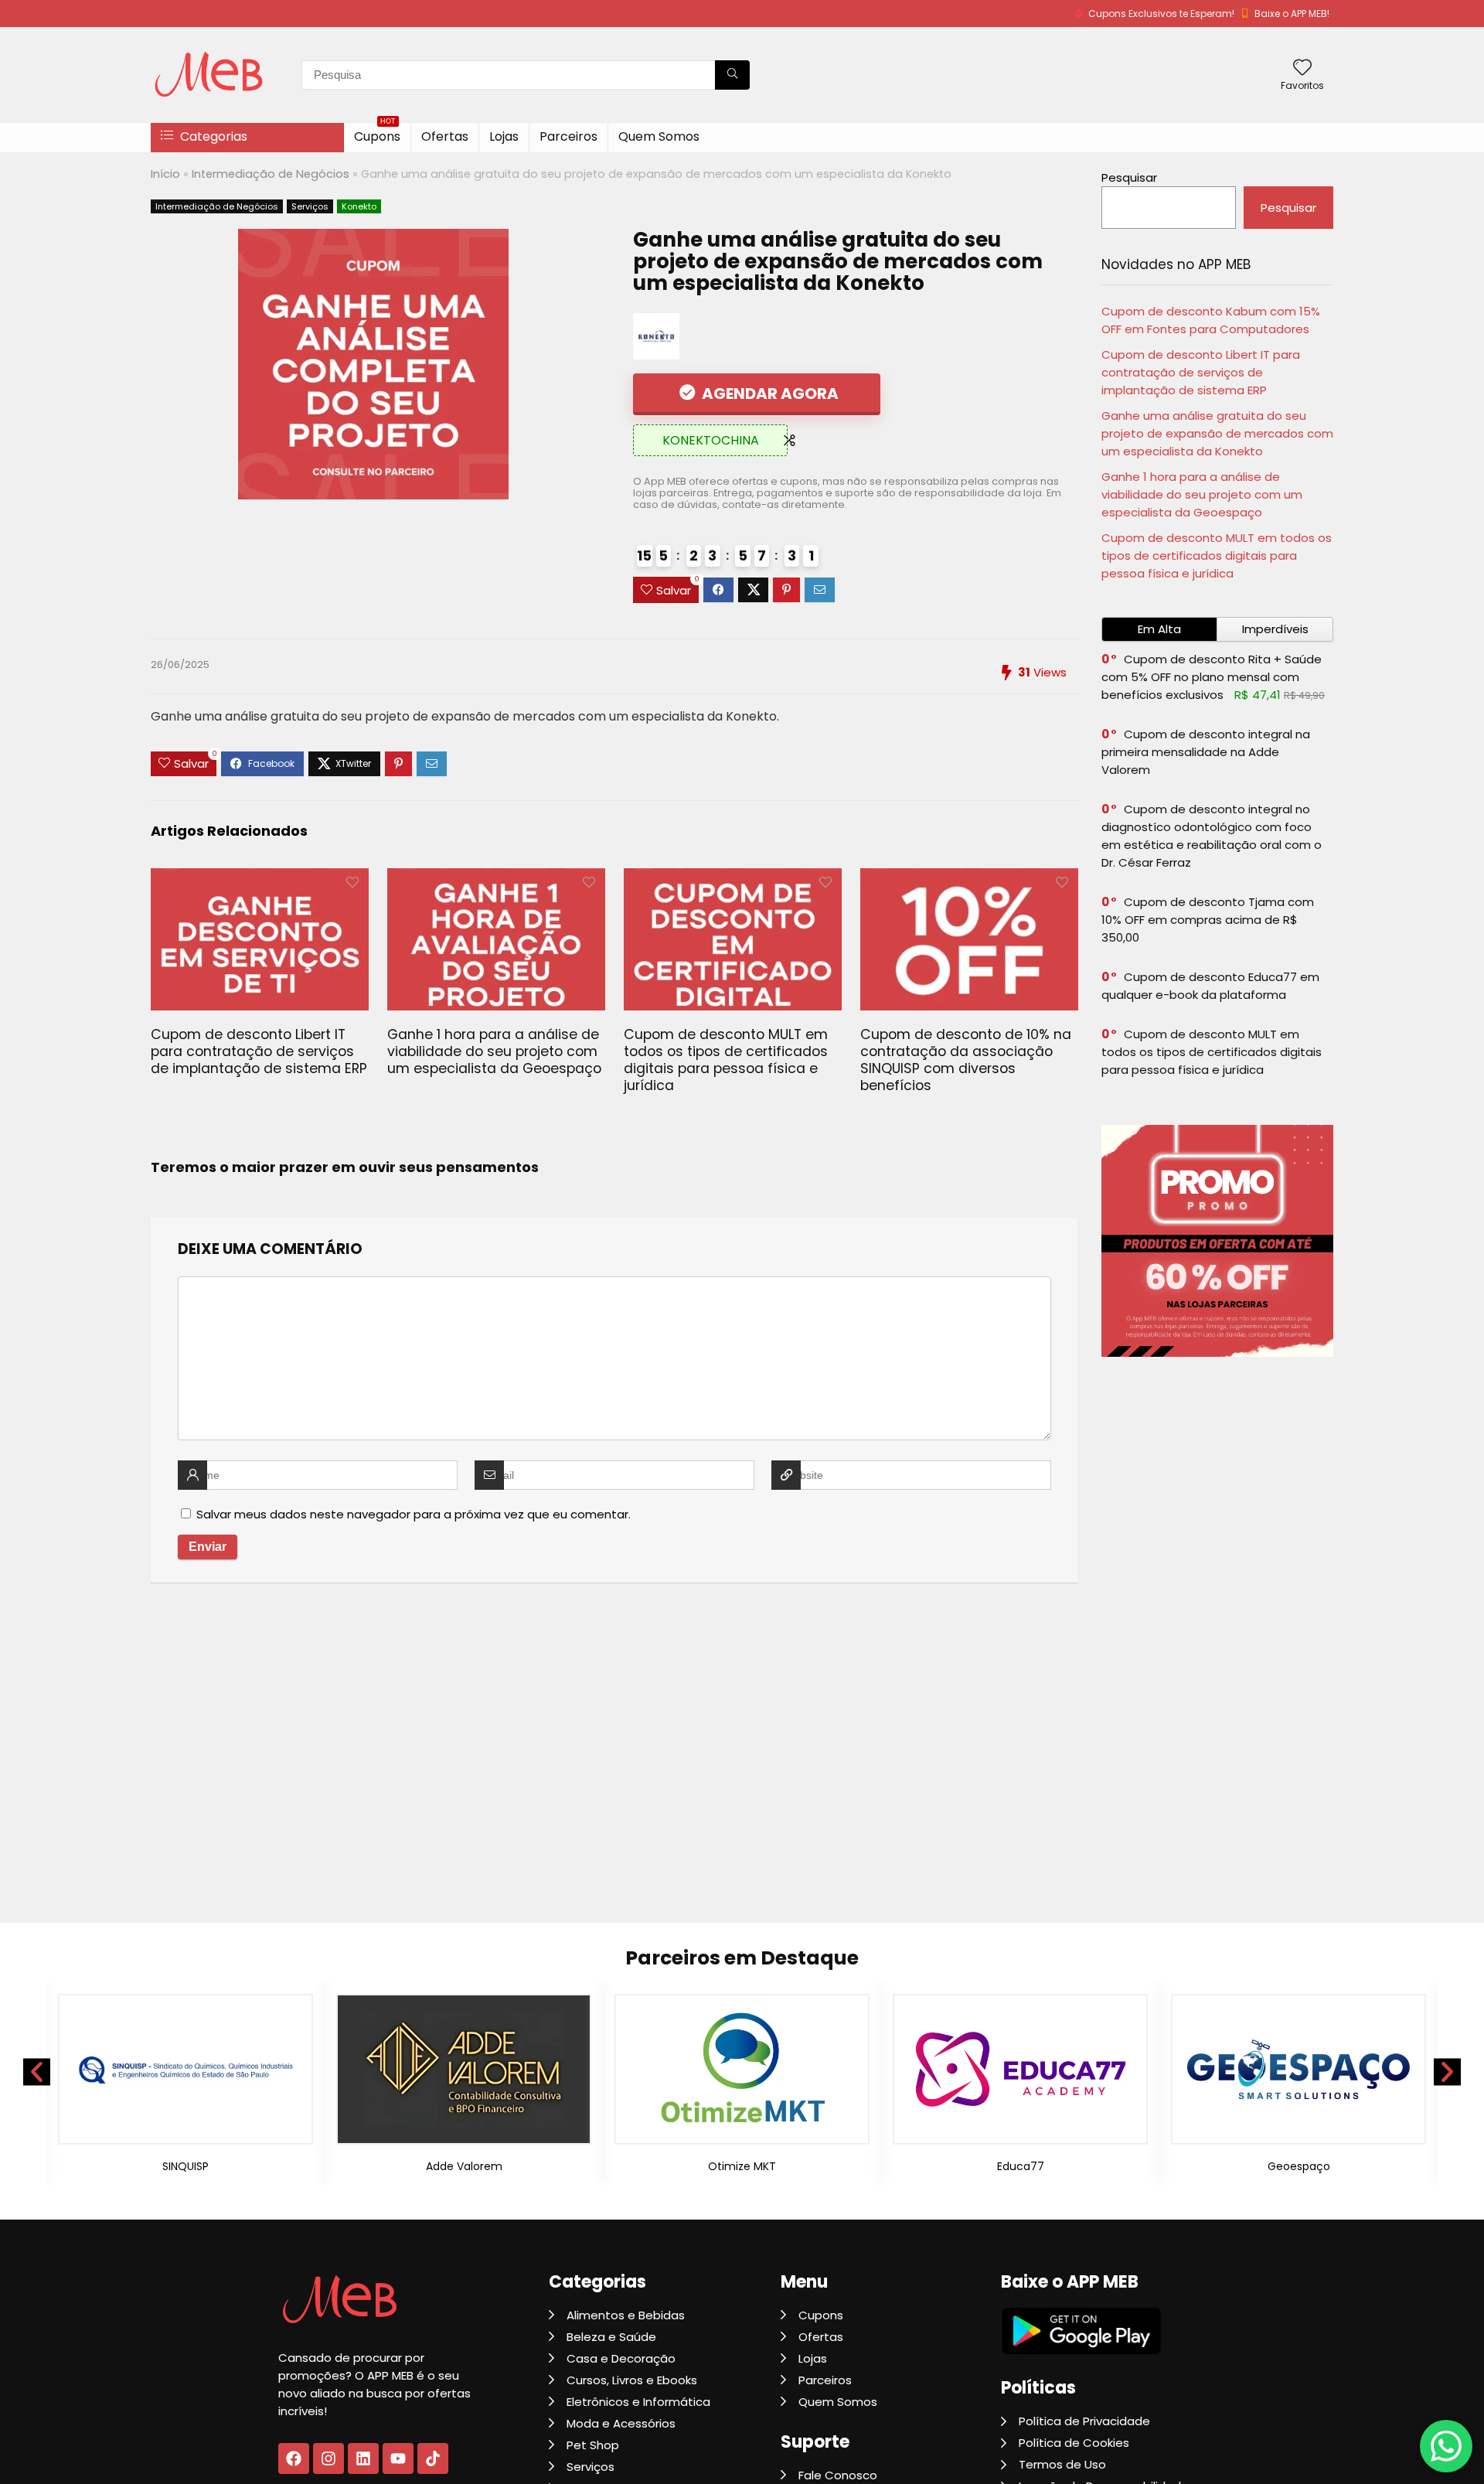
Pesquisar (1129, 177)
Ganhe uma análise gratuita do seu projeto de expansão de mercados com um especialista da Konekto (1217, 433)
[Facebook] (294, 2458)
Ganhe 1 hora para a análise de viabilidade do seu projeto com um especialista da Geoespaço (494, 1051)
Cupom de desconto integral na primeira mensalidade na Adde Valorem (1206, 752)
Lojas (504, 136)
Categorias (212, 136)
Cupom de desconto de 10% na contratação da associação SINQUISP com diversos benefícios (966, 1060)
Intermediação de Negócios (271, 174)
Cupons (377, 134)
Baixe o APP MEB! (1292, 14)
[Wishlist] (1302, 68)
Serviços (310, 206)
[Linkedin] (363, 2458)
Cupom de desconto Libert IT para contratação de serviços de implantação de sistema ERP (259, 1051)
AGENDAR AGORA (769, 394)
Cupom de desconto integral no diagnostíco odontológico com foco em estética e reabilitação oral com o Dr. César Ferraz (1212, 836)
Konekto (359, 206)
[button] (37, 2072)
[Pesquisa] (732, 75)
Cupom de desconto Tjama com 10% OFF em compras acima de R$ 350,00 (1208, 920)
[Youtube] (398, 2458)
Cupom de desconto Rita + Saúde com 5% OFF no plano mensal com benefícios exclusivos (1212, 677)
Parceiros (568, 136)
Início (165, 174)
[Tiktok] (433, 2458)
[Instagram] (328, 2458)
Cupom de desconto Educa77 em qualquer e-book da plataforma (1210, 986)
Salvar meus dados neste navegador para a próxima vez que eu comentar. (414, 1514)
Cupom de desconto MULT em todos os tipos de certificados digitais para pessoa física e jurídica (726, 1060)
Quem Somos (659, 136)
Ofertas (445, 136)
